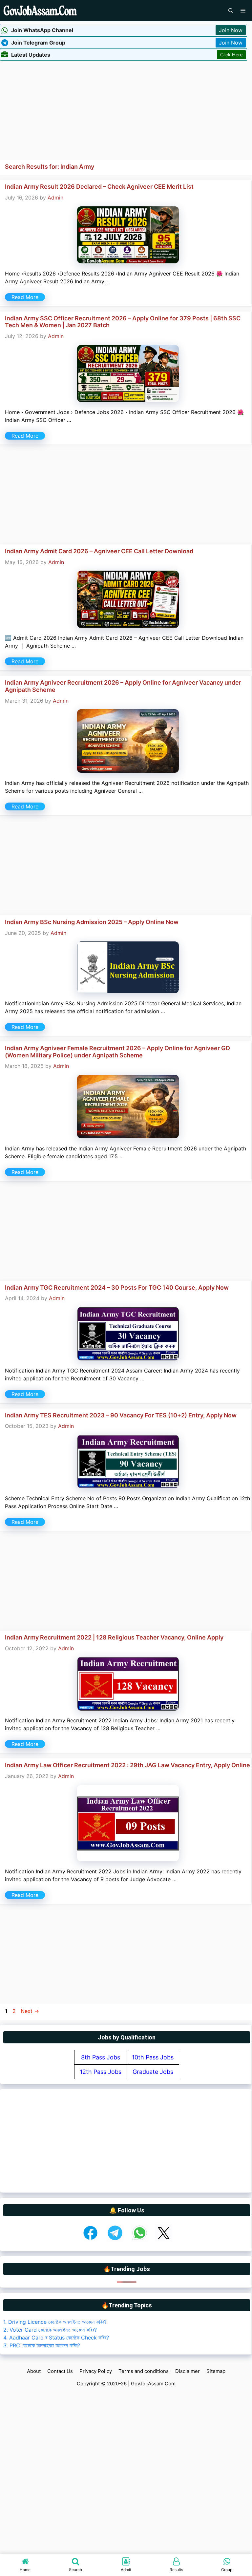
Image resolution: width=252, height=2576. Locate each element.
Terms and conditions (144, 2371)
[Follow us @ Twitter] (164, 2240)
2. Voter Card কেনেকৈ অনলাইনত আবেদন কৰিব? (50, 2330)
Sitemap (216, 2371)
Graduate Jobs (153, 2072)
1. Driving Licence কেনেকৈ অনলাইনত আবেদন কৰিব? (55, 2322)
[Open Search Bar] (231, 11)
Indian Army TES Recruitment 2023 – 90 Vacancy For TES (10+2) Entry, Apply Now (121, 1415)
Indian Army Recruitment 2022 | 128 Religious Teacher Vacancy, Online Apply (114, 1637)
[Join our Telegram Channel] (115, 2240)
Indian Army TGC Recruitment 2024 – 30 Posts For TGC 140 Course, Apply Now (117, 1288)
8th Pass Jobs (101, 2057)
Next (30, 2011)
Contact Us (60, 2371)
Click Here (231, 55)
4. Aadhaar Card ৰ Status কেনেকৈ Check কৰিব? (56, 2338)
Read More (25, 297)
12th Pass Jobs (101, 2072)
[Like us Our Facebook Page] (90, 2240)
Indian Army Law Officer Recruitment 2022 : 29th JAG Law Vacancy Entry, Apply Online (127, 1765)
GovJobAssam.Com (153, 2384)
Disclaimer (188, 2371)
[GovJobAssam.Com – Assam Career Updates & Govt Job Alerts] (40, 11)
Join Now (231, 30)
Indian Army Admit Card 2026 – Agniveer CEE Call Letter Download (99, 551)
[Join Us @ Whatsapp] (140, 2240)
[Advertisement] (126, 109)
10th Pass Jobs (153, 2057)
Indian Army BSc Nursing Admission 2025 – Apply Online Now (92, 922)
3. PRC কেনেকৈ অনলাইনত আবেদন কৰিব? (42, 2345)
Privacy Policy (96, 2371)
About (34, 2371)
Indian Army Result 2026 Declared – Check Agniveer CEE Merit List (99, 187)
